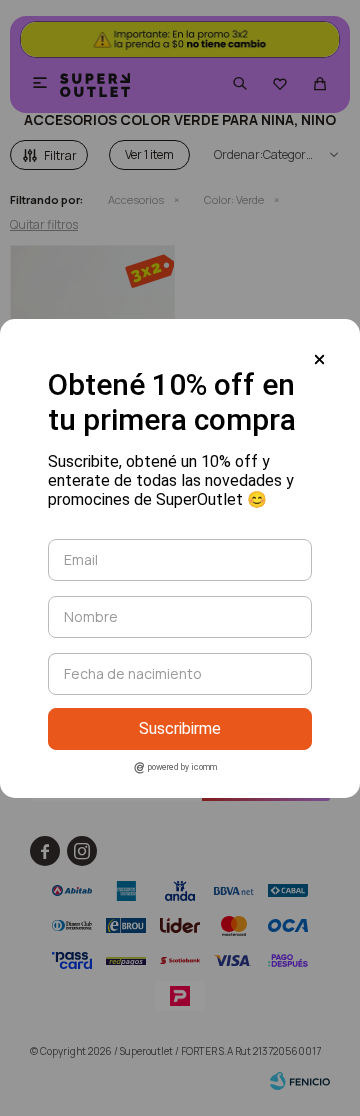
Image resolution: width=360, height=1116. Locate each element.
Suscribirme (180, 728)
